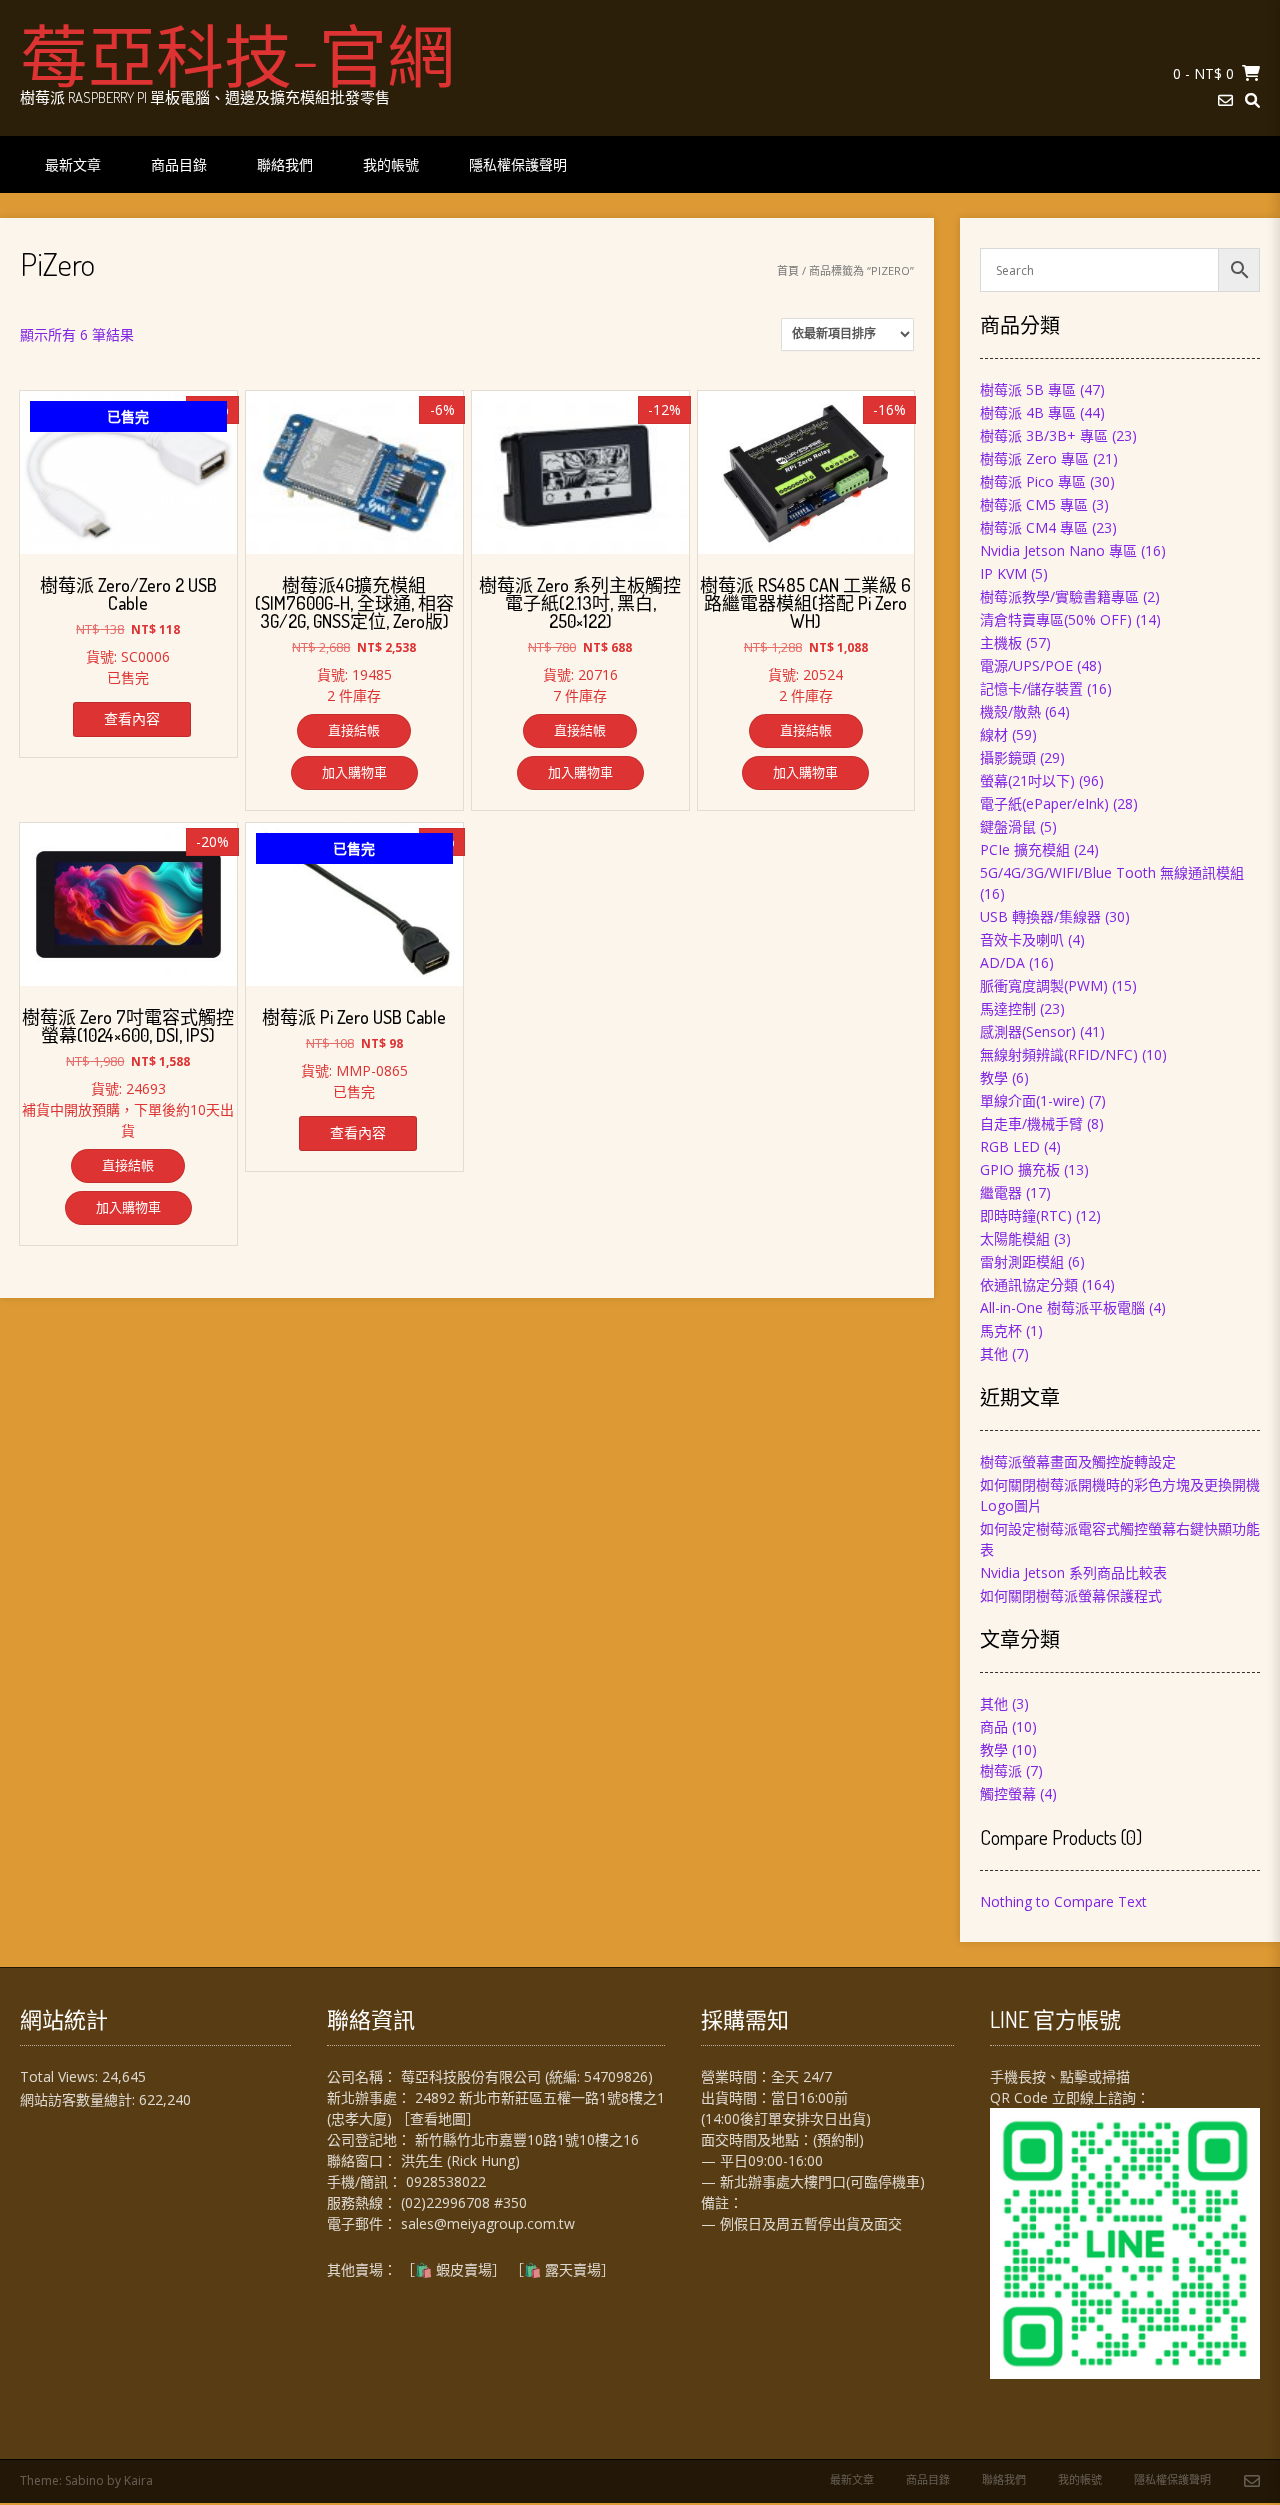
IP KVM (1003, 573)
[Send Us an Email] (1225, 100)
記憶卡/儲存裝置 (1031, 688)
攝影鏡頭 (1008, 757)
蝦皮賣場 (464, 2269)
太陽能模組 (1015, 1238)
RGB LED (1010, 1146)
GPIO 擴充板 (1020, 1169)
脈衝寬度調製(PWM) (1044, 985)
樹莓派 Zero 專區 (1034, 458)
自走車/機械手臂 (1031, 1123)
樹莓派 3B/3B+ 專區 (1044, 435)
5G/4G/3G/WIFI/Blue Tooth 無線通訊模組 (1112, 872)
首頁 (788, 270)
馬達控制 (1008, 1008)
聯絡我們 (285, 164)
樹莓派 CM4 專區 (1034, 527)
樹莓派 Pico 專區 (1033, 481)
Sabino (84, 2480)
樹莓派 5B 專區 (1028, 389)
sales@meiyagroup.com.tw (488, 2223)
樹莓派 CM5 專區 (1034, 504)
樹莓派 (1001, 1770)
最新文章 (73, 164)
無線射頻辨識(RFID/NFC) (1059, 1054)
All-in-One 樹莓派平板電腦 (1062, 1307)
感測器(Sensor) (1028, 1031)
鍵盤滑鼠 (1008, 826)
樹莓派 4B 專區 (1028, 412)
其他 (994, 1353)
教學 (994, 1077)
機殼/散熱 (1010, 711)
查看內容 (132, 718)
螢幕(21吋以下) (1027, 780)
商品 (994, 1726)
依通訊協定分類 (1029, 1284)
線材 (994, 734)
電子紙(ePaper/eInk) (1044, 803)
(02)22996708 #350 (464, 2202)
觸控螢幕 (1008, 1793)
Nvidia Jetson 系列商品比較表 (1073, 1572)
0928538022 (446, 2181)
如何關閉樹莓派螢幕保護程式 (1071, 1595)
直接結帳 (354, 730)
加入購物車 (354, 772)
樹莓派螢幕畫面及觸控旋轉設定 (1078, 1461)
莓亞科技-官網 (237, 55)
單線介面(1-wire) (1032, 1100)
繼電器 (1001, 1192)
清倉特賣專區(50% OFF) (1056, 619)
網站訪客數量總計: (79, 2099)
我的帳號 (391, 164)
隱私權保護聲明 (518, 164)
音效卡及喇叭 (1022, 939)
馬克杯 (1001, 1330)
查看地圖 (438, 2118)
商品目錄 (179, 164)
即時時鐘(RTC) (1026, 1215)
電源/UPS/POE (1026, 665)
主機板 (1001, 642)
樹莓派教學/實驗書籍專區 (1059, 596)
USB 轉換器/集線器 (1040, 916)
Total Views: (61, 2076)
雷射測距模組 (1022, 1261)
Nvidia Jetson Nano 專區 (1058, 550)
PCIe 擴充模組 (1025, 849)
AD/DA (1002, 962)
